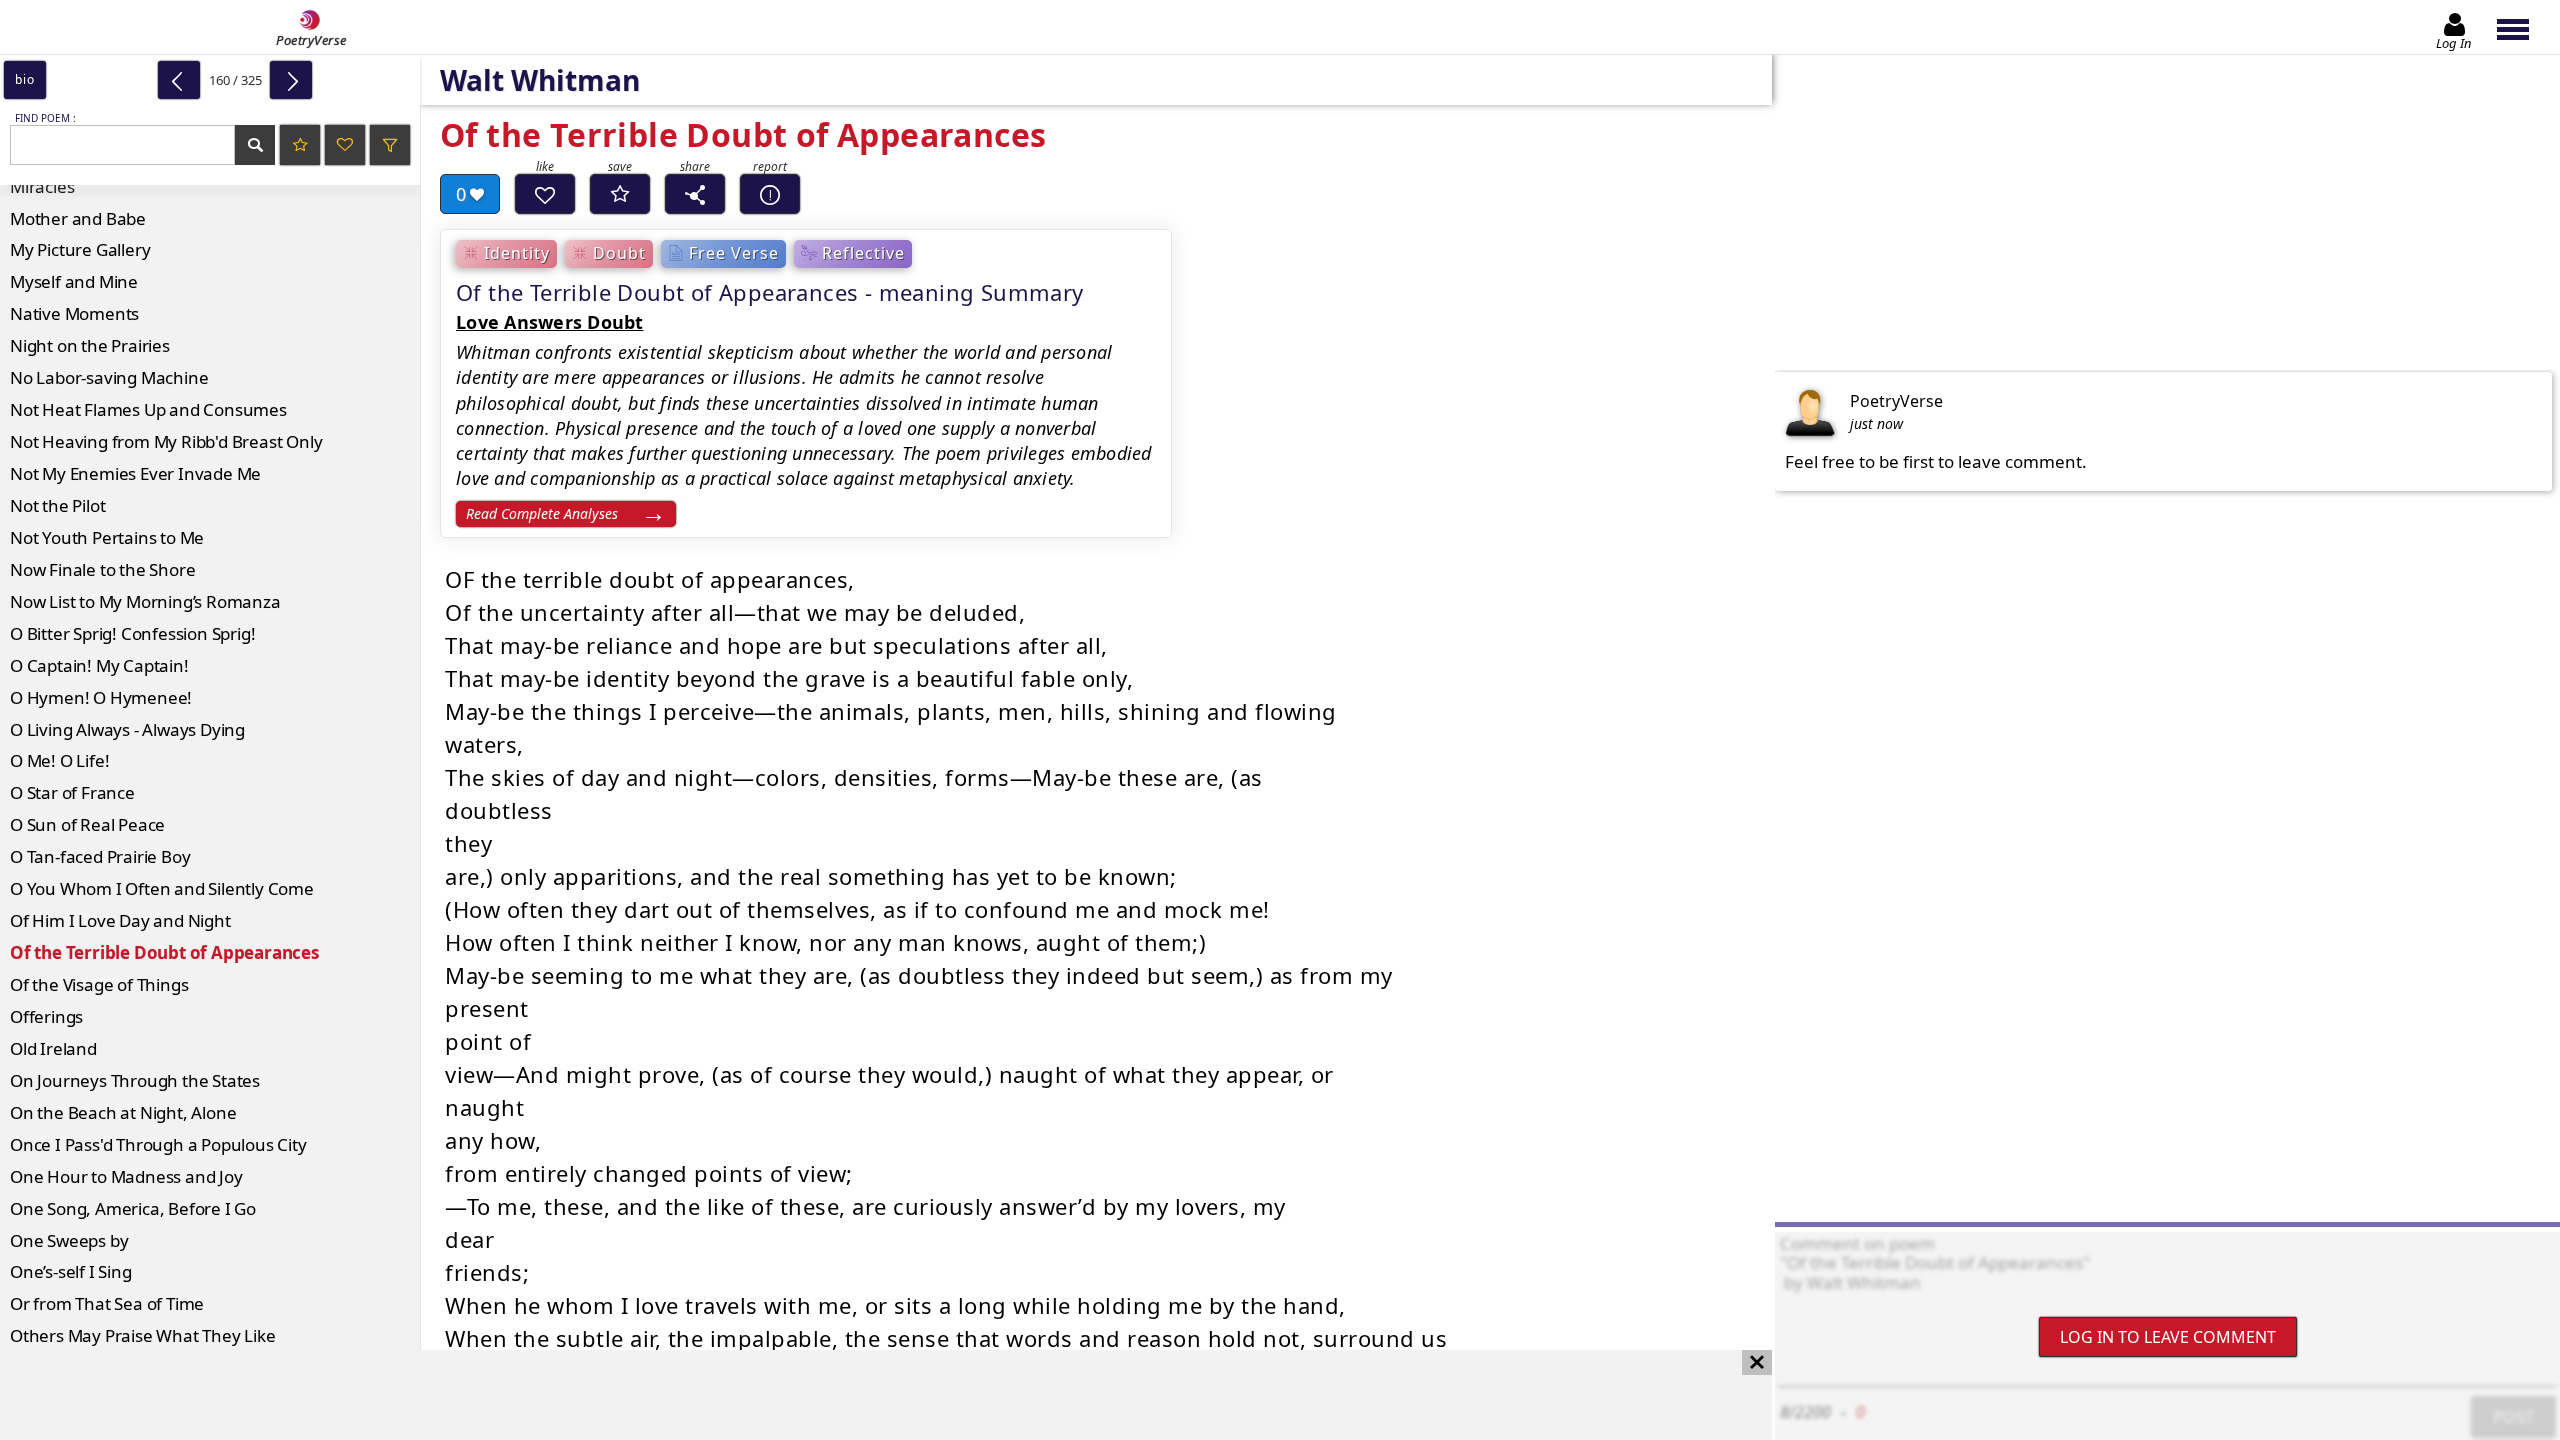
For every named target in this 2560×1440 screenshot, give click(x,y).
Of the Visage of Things (99, 984)
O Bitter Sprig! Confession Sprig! (132, 633)
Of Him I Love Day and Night (120, 920)
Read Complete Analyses (542, 513)
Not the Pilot (57, 505)
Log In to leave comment (2168, 1337)
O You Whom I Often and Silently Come (162, 888)
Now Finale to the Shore (102, 569)
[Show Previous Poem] (179, 80)
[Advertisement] (866, 1395)
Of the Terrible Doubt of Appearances (164, 952)
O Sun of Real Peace (87, 824)
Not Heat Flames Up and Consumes (148, 409)
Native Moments (74, 313)
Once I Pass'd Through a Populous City (158, 1144)
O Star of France (72, 792)
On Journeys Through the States (135, 1080)
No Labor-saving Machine (109, 377)
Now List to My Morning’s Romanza (145, 601)
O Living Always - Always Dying (127, 729)
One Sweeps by (69, 1240)
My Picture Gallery (80, 249)
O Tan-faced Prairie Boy (100, 856)
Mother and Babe (78, 218)
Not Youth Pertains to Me (107, 537)
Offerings (46, 1016)
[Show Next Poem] (291, 80)
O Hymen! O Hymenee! (101, 697)
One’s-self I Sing (71, 1271)
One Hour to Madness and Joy (126, 1176)
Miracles (42, 186)
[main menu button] (2522, 27)
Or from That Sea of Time (107, 1303)
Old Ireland (53, 1048)
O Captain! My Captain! (99, 665)
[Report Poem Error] (770, 194)
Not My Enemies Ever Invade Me (135, 473)
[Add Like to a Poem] (545, 194)
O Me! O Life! (59, 760)
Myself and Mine (74, 281)
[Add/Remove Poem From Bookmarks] (620, 194)
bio (24, 79)
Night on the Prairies (90, 345)
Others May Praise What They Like (143, 1335)
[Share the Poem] (695, 194)
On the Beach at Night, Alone (123, 1112)
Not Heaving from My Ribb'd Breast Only (166, 441)
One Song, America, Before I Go (133, 1208)
